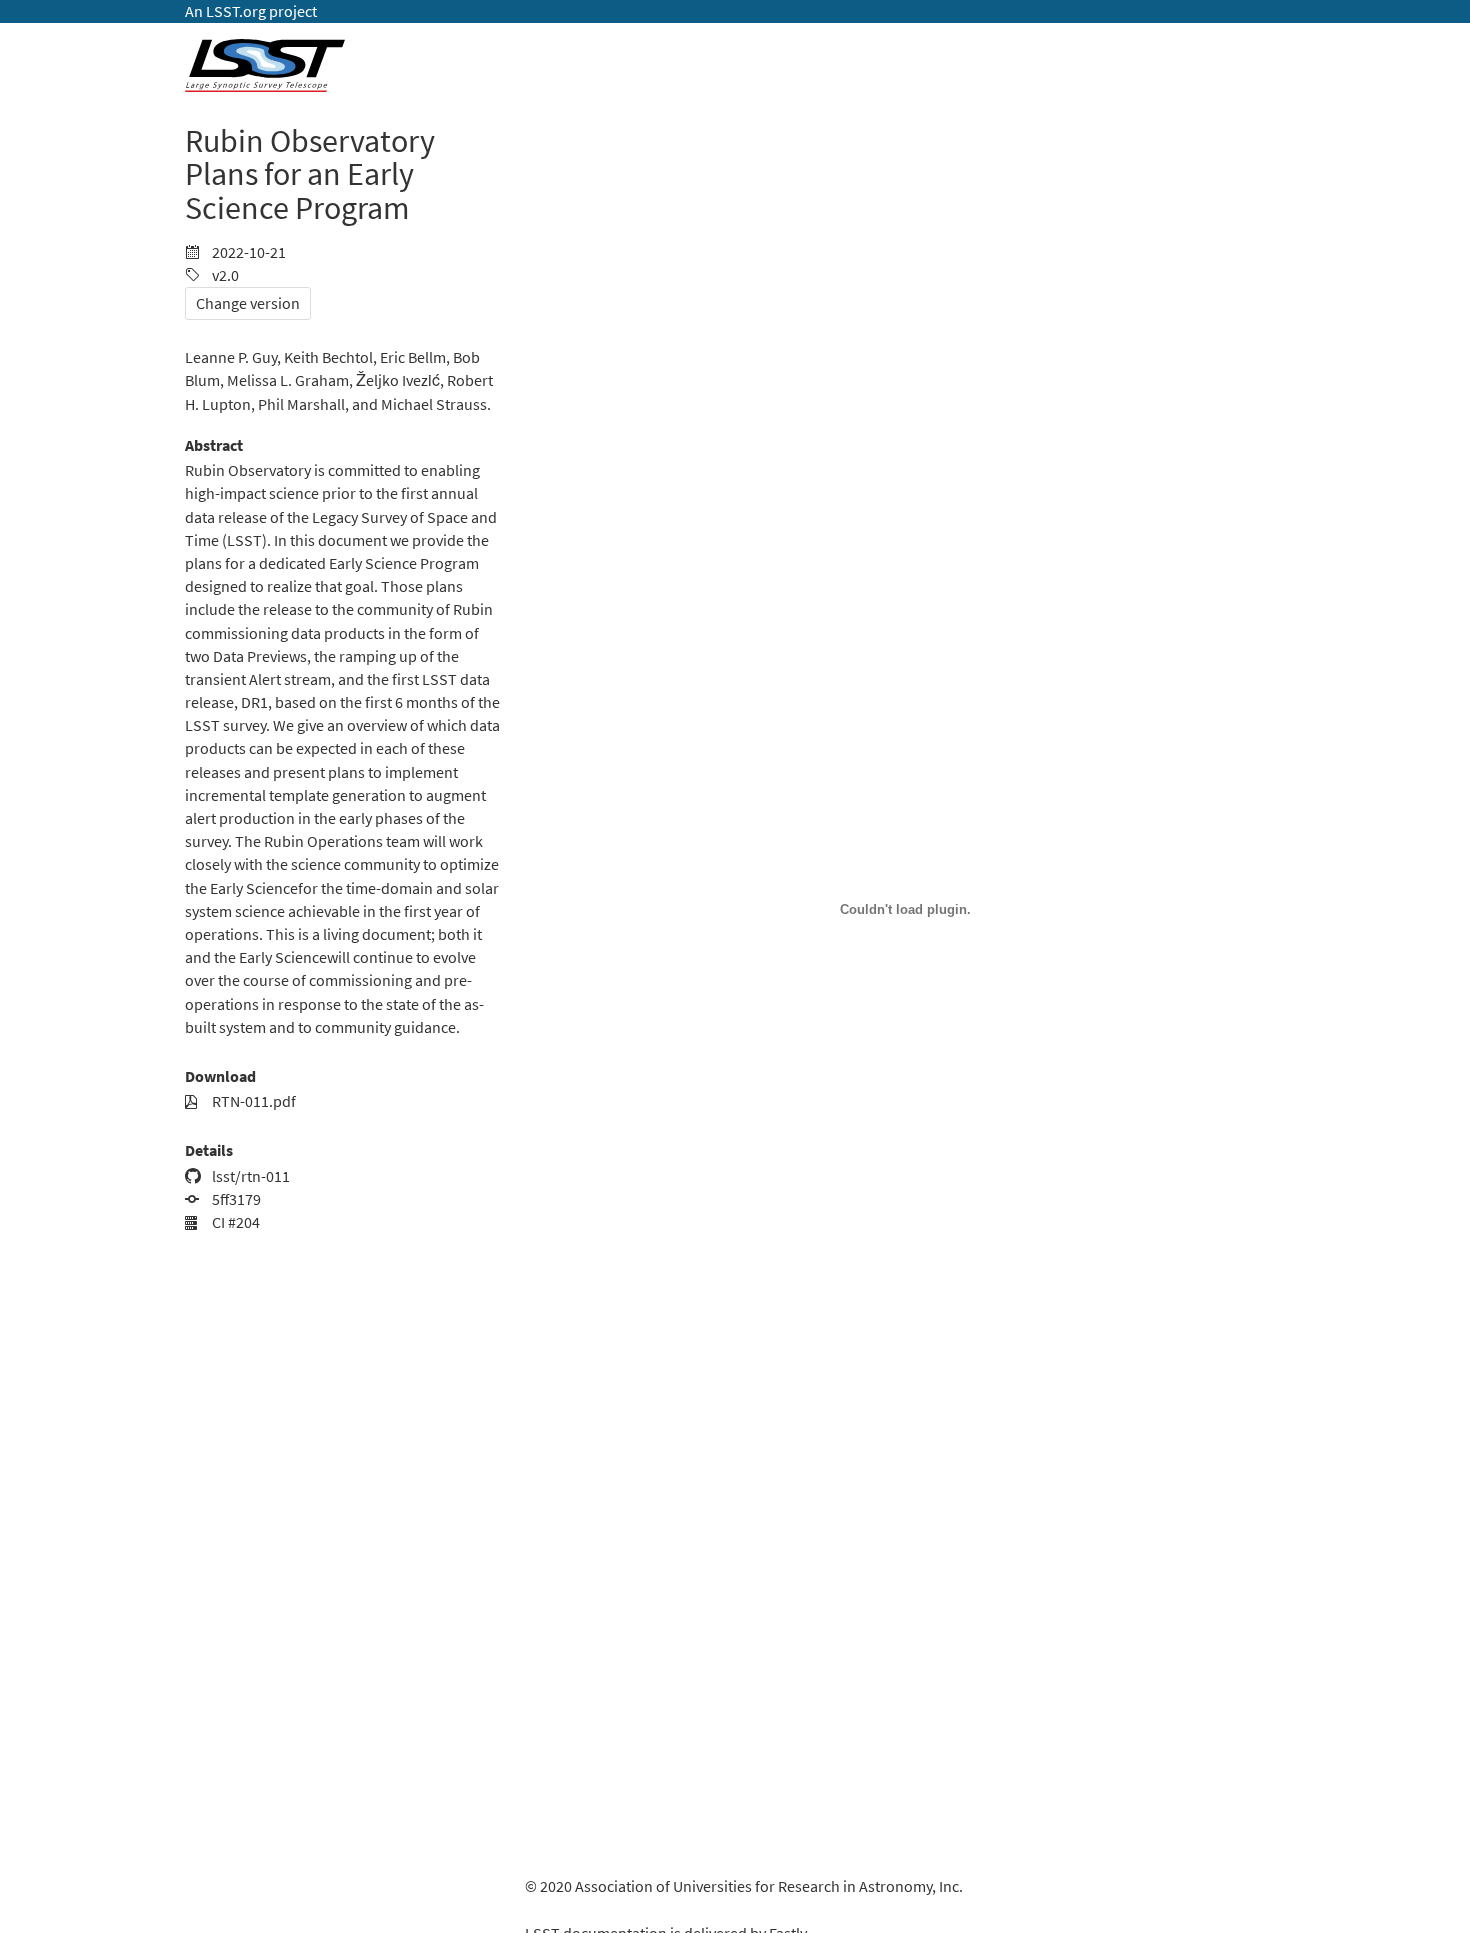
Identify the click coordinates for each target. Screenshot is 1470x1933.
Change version (248, 303)
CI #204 (234, 1222)
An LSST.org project (251, 11)
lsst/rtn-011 (249, 1176)
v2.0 (224, 275)
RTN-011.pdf (252, 1101)
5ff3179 (235, 1199)
